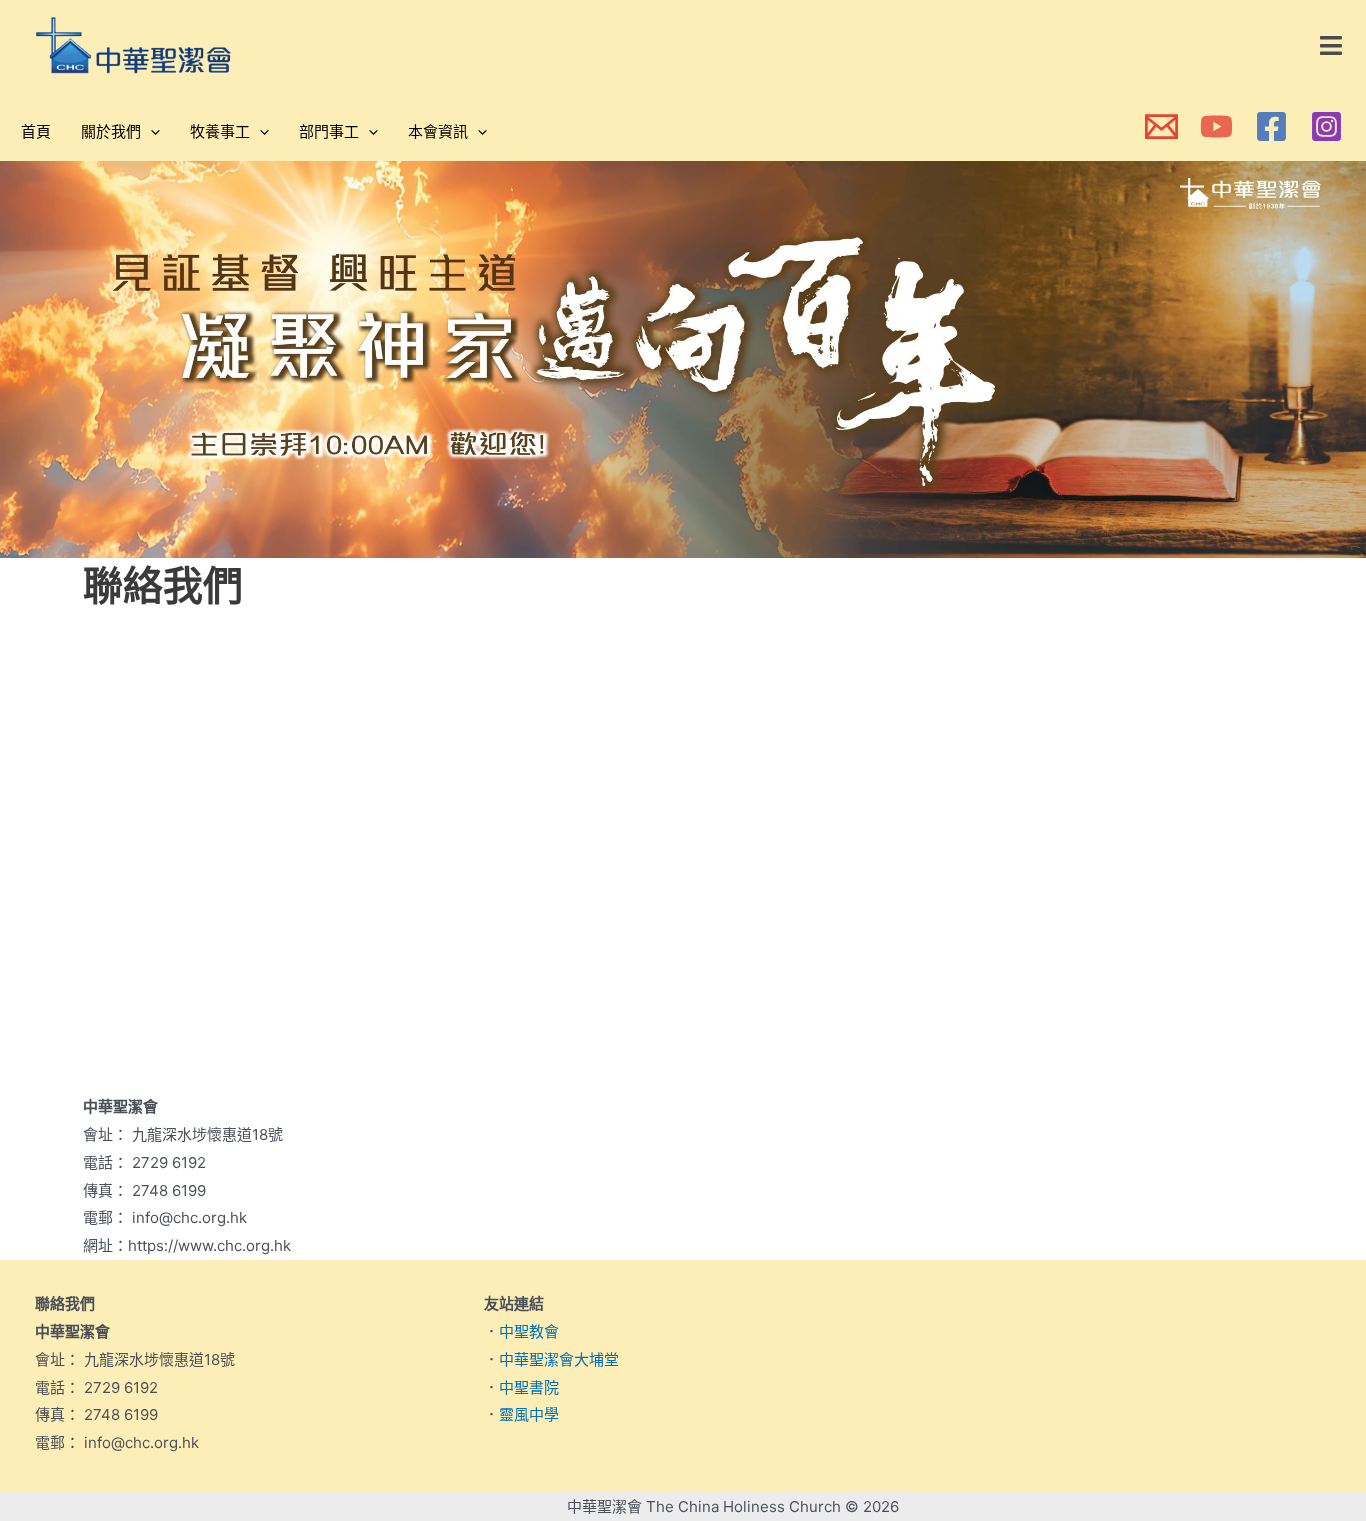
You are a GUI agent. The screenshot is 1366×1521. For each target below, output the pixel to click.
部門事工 (329, 131)
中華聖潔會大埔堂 (559, 1359)
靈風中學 (529, 1414)
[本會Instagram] (1326, 126)
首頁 (36, 131)
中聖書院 (529, 1387)
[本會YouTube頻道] (1216, 126)
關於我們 (111, 131)
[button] (1332, 46)
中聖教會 (529, 1331)
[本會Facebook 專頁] (1271, 126)
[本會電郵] (1161, 126)
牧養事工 (220, 131)
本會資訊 (438, 131)
